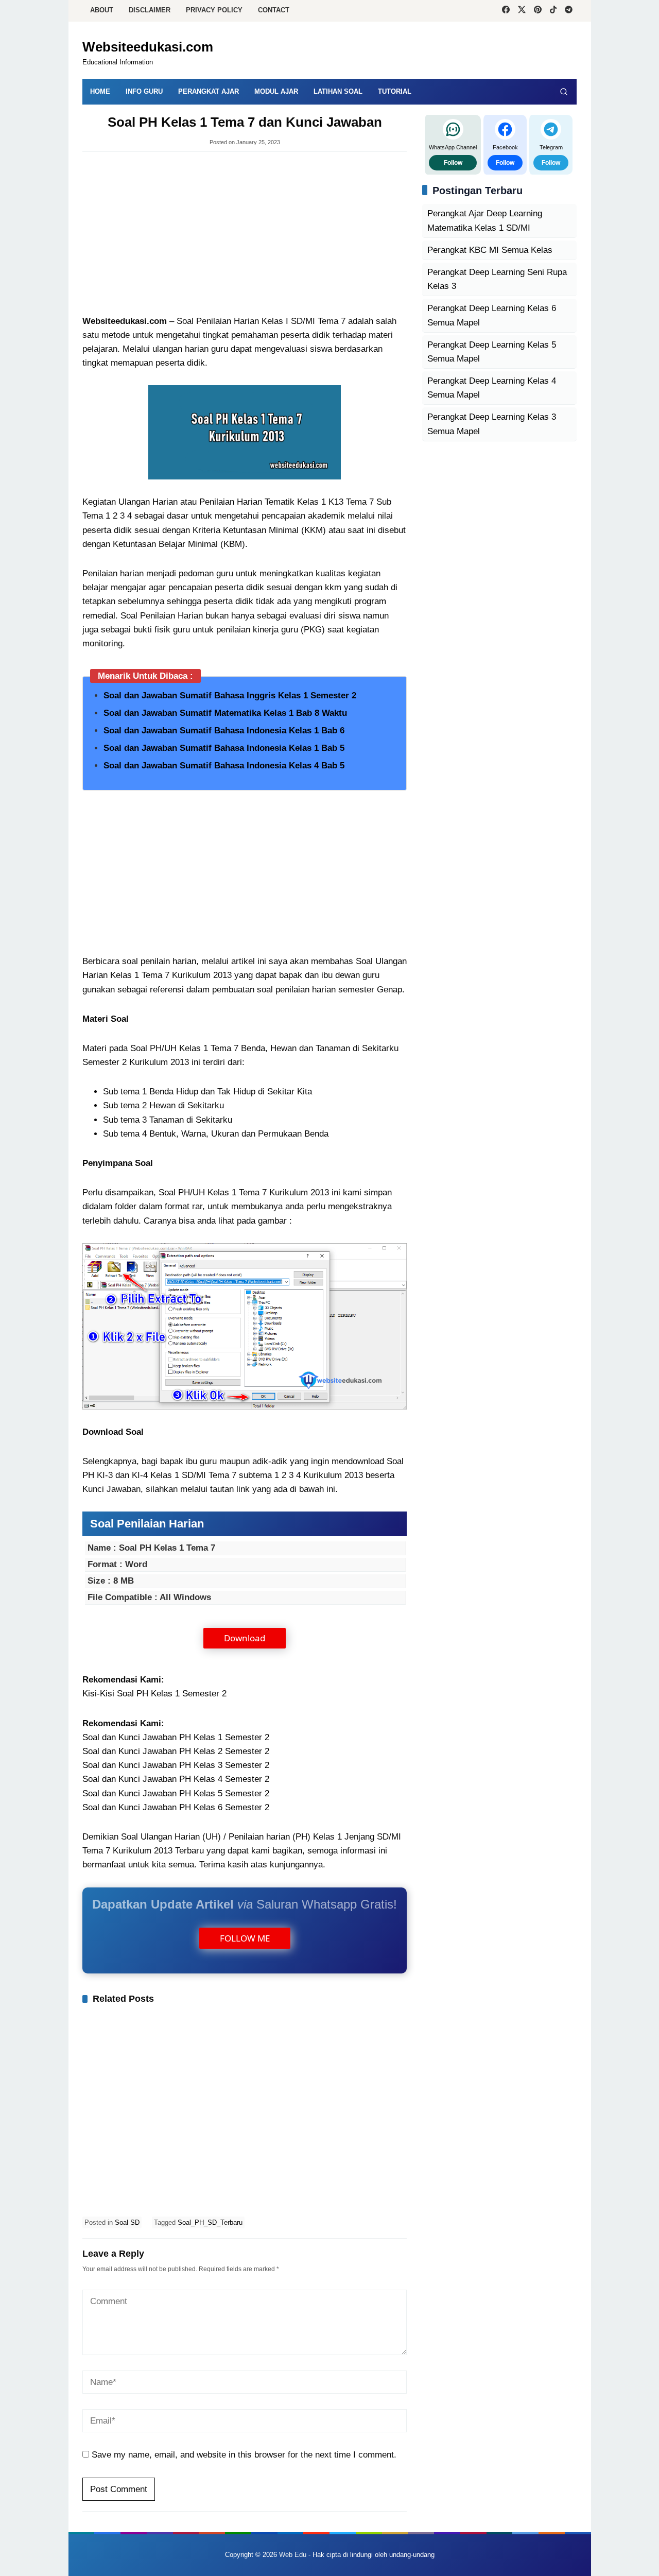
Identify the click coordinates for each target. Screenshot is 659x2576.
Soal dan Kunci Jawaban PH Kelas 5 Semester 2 (176, 1793)
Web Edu (293, 2555)
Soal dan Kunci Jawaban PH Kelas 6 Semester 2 (176, 1807)
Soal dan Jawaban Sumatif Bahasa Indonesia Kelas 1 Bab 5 (224, 748)
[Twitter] (522, 11)
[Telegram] (569, 11)
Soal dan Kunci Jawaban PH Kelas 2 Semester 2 (176, 1751)
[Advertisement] (245, 234)
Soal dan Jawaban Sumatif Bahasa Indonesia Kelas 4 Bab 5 (224, 766)
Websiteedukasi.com (148, 47)
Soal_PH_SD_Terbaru (210, 2222)
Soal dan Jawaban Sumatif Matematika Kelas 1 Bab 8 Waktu (225, 713)
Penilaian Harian (231, 502)
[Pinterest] (538, 11)
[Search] (564, 92)
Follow (453, 163)
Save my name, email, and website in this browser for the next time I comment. (244, 2455)
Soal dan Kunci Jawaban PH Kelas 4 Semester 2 (176, 1779)
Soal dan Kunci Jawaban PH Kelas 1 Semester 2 (176, 1737)
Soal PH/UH (182, 1192)
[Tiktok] (553, 11)
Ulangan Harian (148, 502)
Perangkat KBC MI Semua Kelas (490, 250)
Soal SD (127, 2222)
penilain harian (168, 961)
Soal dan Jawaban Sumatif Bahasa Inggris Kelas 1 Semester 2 (230, 695)
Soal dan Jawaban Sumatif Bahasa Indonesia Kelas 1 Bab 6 (224, 731)
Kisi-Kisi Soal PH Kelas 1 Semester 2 (154, 1694)
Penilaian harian (259, 1837)
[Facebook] (506, 11)
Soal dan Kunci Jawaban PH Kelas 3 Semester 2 (176, 1765)
